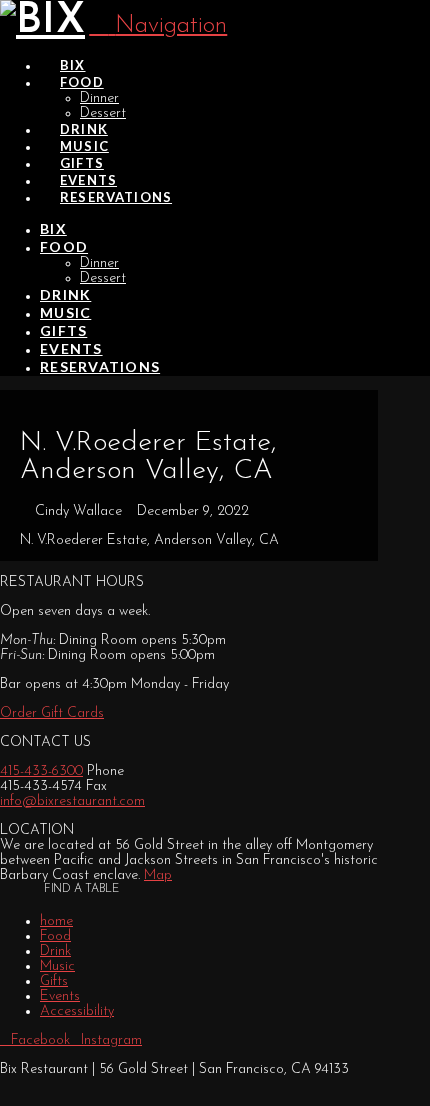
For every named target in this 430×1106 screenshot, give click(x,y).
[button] (158, 26)
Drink (55, 951)
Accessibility (77, 1011)
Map (158, 875)
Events (60, 996)
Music (57, 966)
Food (55, 936)
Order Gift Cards (52, 713)
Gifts (54, 981)
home (56, 921)
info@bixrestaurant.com (72, 801)
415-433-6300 (41, 771)
